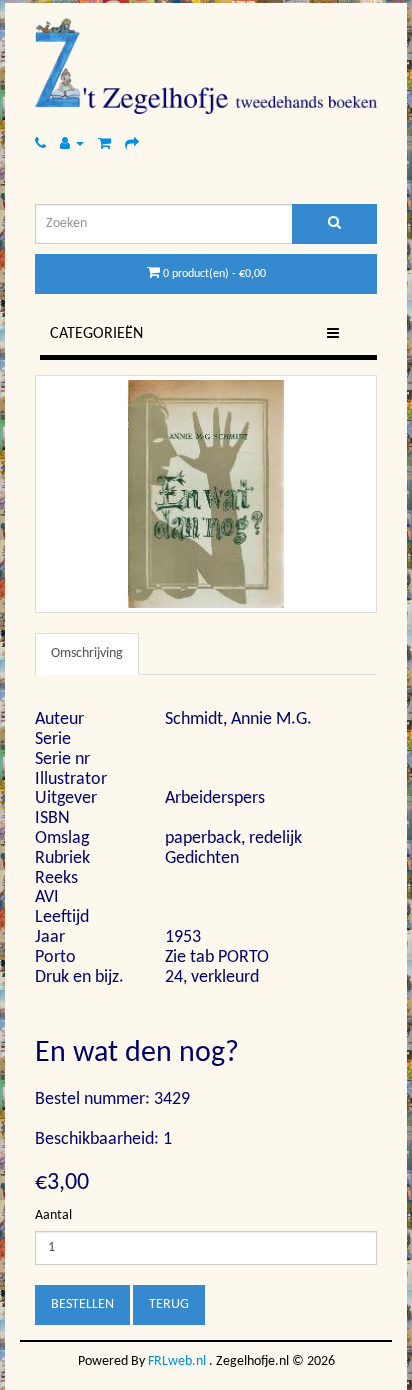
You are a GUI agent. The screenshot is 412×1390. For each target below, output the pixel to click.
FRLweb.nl (177, 1361)
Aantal (53, 1215)
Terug (169, 1304)
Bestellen (82, 1304)
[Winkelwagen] (104, 143)
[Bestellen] (132, 143)
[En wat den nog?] (206, 494)
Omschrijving (87, 653)
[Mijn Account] (72, 143)
